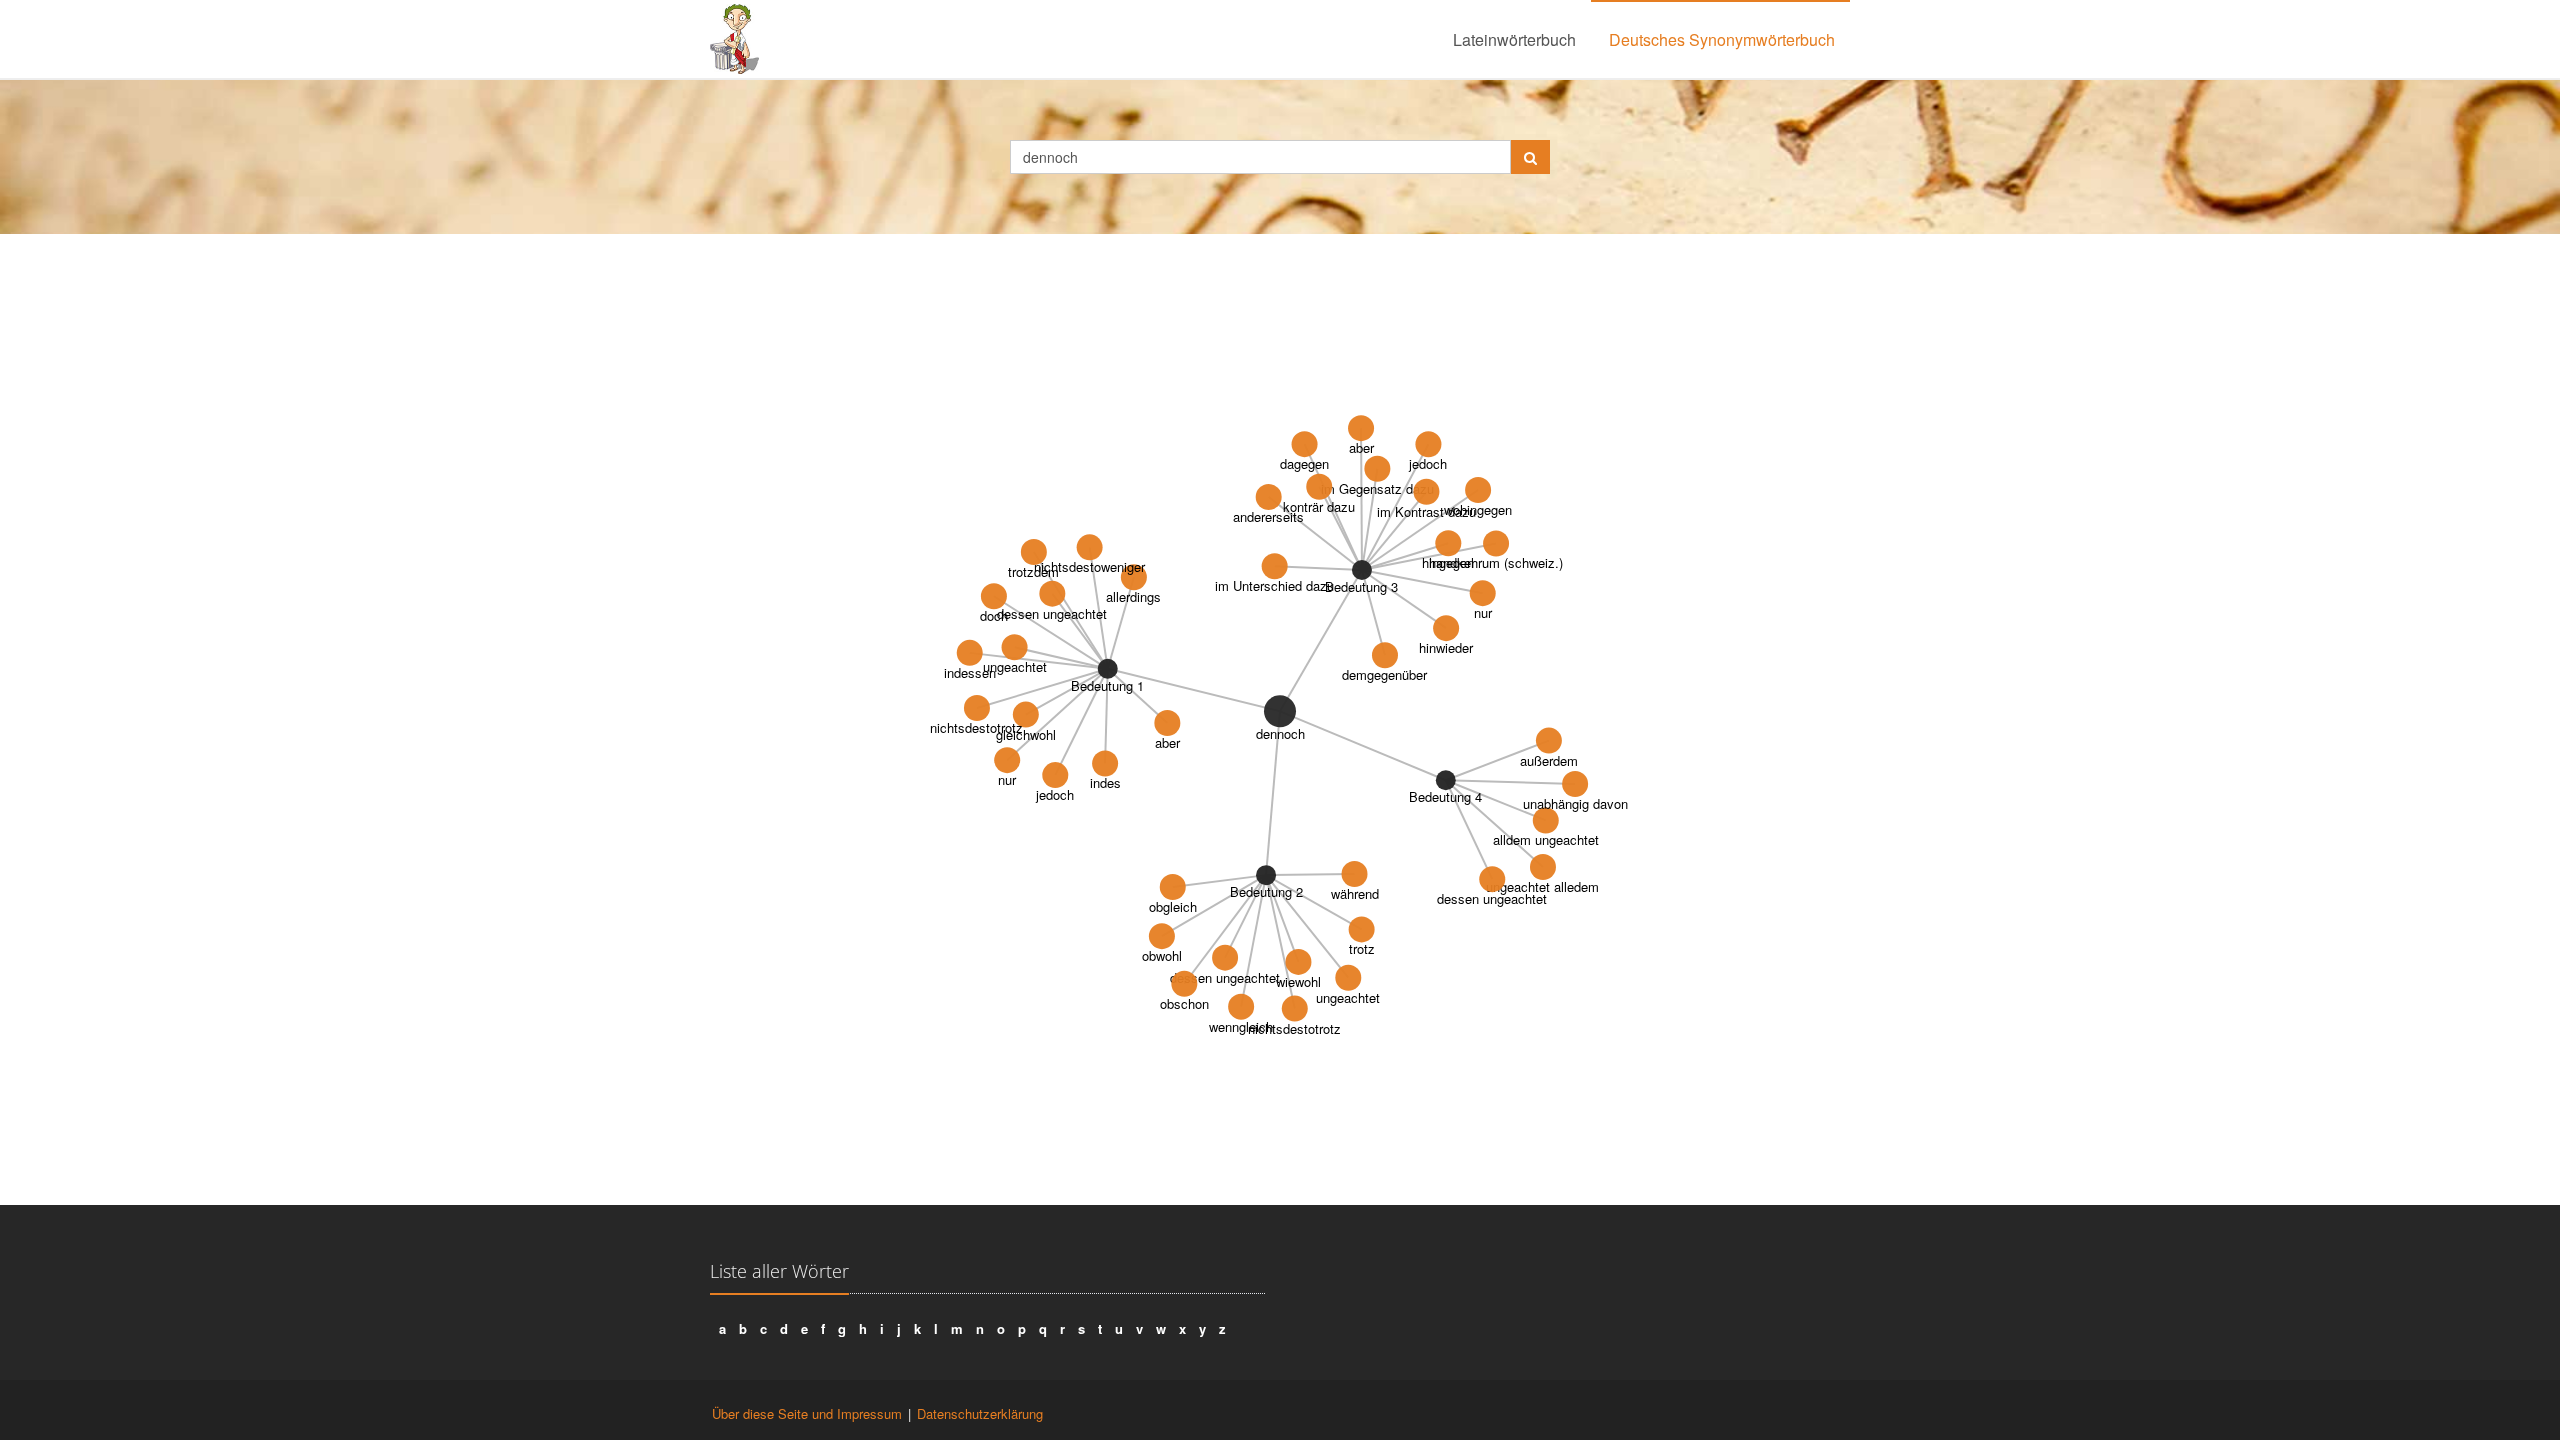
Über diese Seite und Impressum (807, 1413)
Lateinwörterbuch (1514, 39)
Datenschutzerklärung (980, 1413)
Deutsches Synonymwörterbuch (1722, 39)
